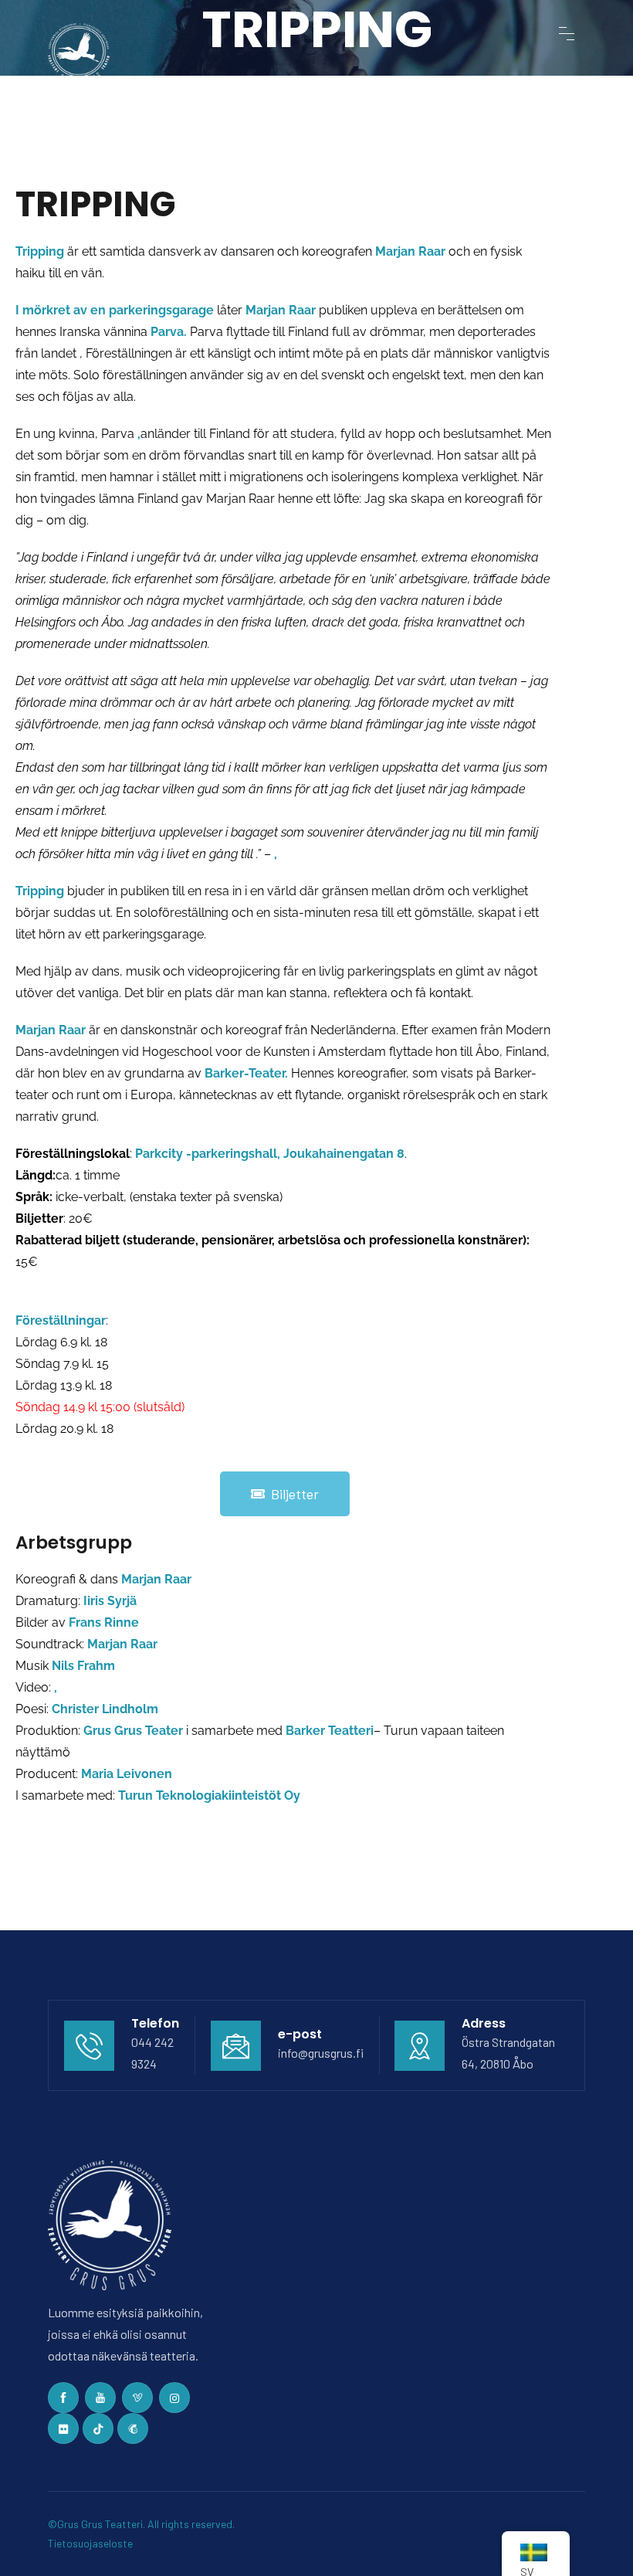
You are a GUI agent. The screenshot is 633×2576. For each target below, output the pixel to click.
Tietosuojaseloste (90, 2543)
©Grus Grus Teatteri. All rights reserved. (142, 2524)
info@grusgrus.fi (321, 2053)
